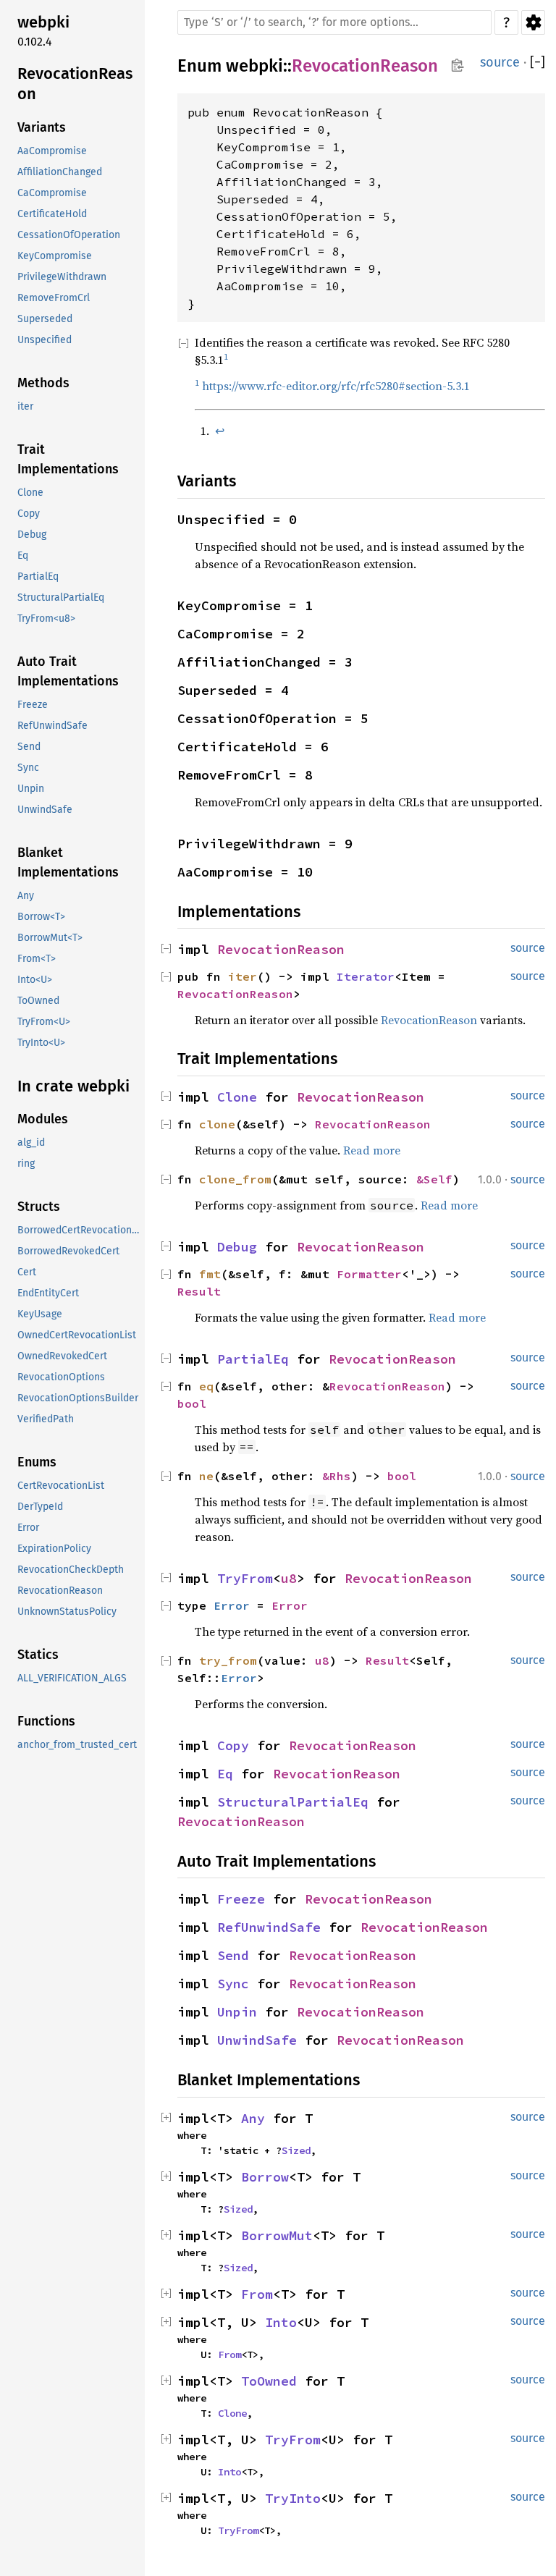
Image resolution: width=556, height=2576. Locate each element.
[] (538, 63)
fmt (210, 1274)
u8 (289, 1578)
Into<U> (35, 980)
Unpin (31, 789)
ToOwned (38, 1001)
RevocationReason (75, 84)
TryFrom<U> (44, 1022)
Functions (46, 1721)
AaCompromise (52, 151)
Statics (38, 1655)
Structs (39, 1207)
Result (199, 1291)
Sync (28, 768)
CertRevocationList (61, 1486)
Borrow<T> (41, 917)
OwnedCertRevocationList (77, 1335)
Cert (27, 1272)
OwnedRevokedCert (62, 1356)
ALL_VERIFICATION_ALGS (72, 1678)
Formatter (369, 1274)
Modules (43, 1119)
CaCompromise (52, 193)
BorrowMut (277, 2235)
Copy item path (457, 65)
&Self (434, 1179)
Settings (533, 22)
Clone (30, 493)
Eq (23, 556)
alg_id (31, 1143)
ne (206, 1476)
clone (217, 1124)
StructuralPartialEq (61, 597)
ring (26, 1164)
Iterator (366, 976)
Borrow (265, 2177)
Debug (32, 535)
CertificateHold (52, 214)
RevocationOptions (61, 1377)
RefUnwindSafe (52, 726)
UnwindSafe (45, 810)
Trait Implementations (68, 459)
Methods (43, 383)
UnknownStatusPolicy (67, 1612)
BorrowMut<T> (50, 938)
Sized (296, 2150)
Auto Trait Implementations (68, 671)
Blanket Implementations (68, 862)
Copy (29, 514)
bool (192, 1403)
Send (29, 747)
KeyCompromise (55, 256)
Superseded (45, 319)
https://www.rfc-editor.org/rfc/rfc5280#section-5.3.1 (336, 386)
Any (26, 896)
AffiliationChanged (60, 172)
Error (28, 1528)
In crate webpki (73, 1086)
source (500, 62)
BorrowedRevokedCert (68, 1251)
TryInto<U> (41, 1043)
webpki (43, 22)
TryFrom (245, 1578)
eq (206, 1386)
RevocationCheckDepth (71, 1570)
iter (25, 406)
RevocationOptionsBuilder (78, 1398)
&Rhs (337, 1476)
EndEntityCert (48, 1293)
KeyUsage (40, 1314)
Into (281, 2322)
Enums (37, 1462)
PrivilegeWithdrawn (62, 277)
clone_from (235, 1179)
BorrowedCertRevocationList (80, 1230)
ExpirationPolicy (54, 1549)
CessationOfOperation (69, 235)
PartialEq (38, 577)
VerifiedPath (46, 1419)
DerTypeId (40, 1507)
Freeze (33, 705)
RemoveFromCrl (54, 298)
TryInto (293, 2498)
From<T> (37, 959)
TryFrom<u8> (46, 618)
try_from (228, 1660)
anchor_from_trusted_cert (77, 1745)
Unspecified (45, 340)
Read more (372, 1150)
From (257, 2294)
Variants (42, 127)
